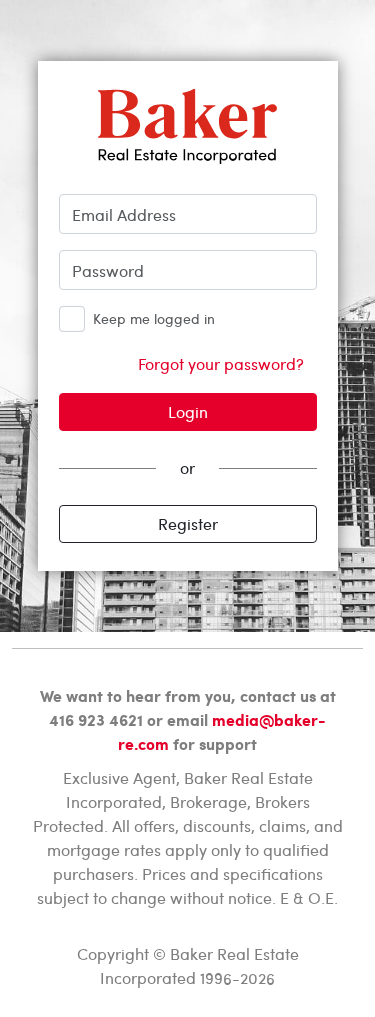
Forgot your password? (221, 363)
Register (188, 523)
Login (188, 411)
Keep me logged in (154, 318)
